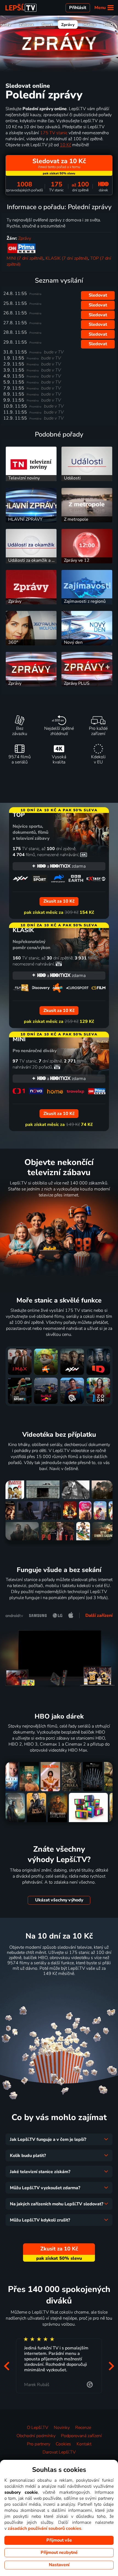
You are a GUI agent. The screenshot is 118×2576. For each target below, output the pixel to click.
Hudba (90, 25)
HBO (109, 25)
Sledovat (98, 295)
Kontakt (84, 2444)
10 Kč (65, 145)
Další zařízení (99, 1615)
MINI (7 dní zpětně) (25, 258)
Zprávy (68, 25)
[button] (7, 2366)
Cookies (63, 2444)
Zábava (26, 25)
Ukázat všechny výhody (59, 1900)
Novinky (62, 2428)
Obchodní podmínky (36, 2436)
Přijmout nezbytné (59, 2552)
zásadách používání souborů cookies (44, 2528)
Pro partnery (39, 2444)
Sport (47, 25)
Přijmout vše (59, 2540)
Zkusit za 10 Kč (59, 1987)
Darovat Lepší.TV (59, 2452)
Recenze (83, 2428)
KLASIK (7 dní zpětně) (67, 258)
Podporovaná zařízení (81, 2436)
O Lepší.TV (38, 2428)
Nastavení (59, 2565)
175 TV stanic (54, 133)
